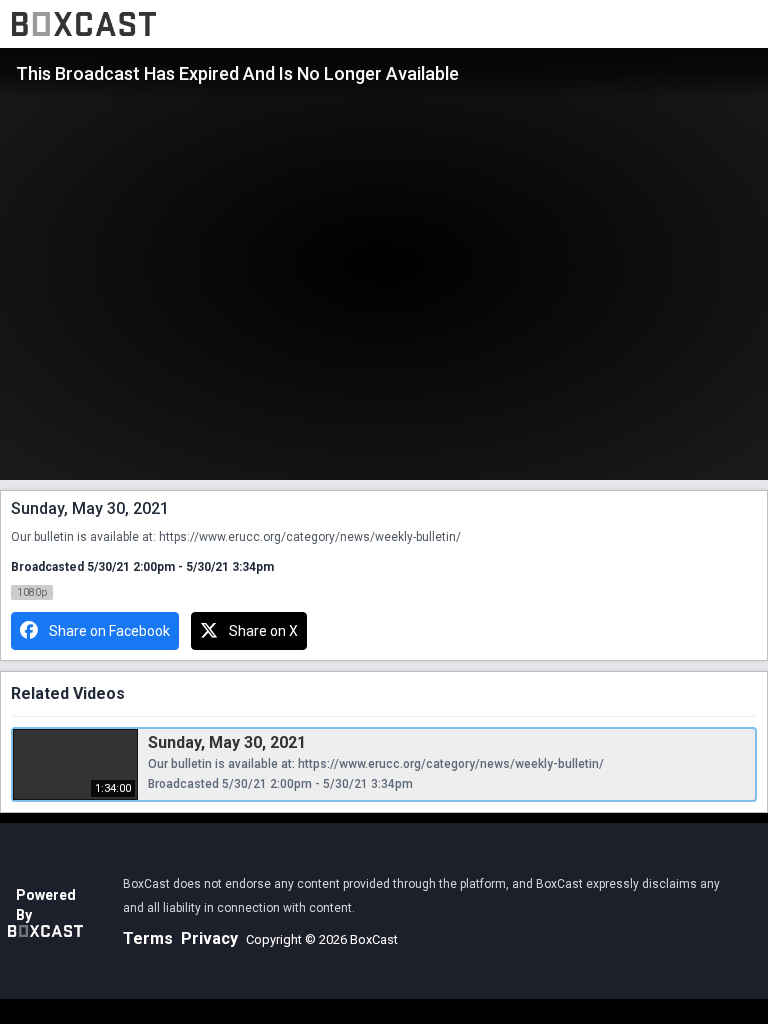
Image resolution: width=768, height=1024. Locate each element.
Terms (148, 938)
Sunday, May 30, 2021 (227, 742)
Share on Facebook (109, 631)
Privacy (209, 938)
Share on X (263, 631)
